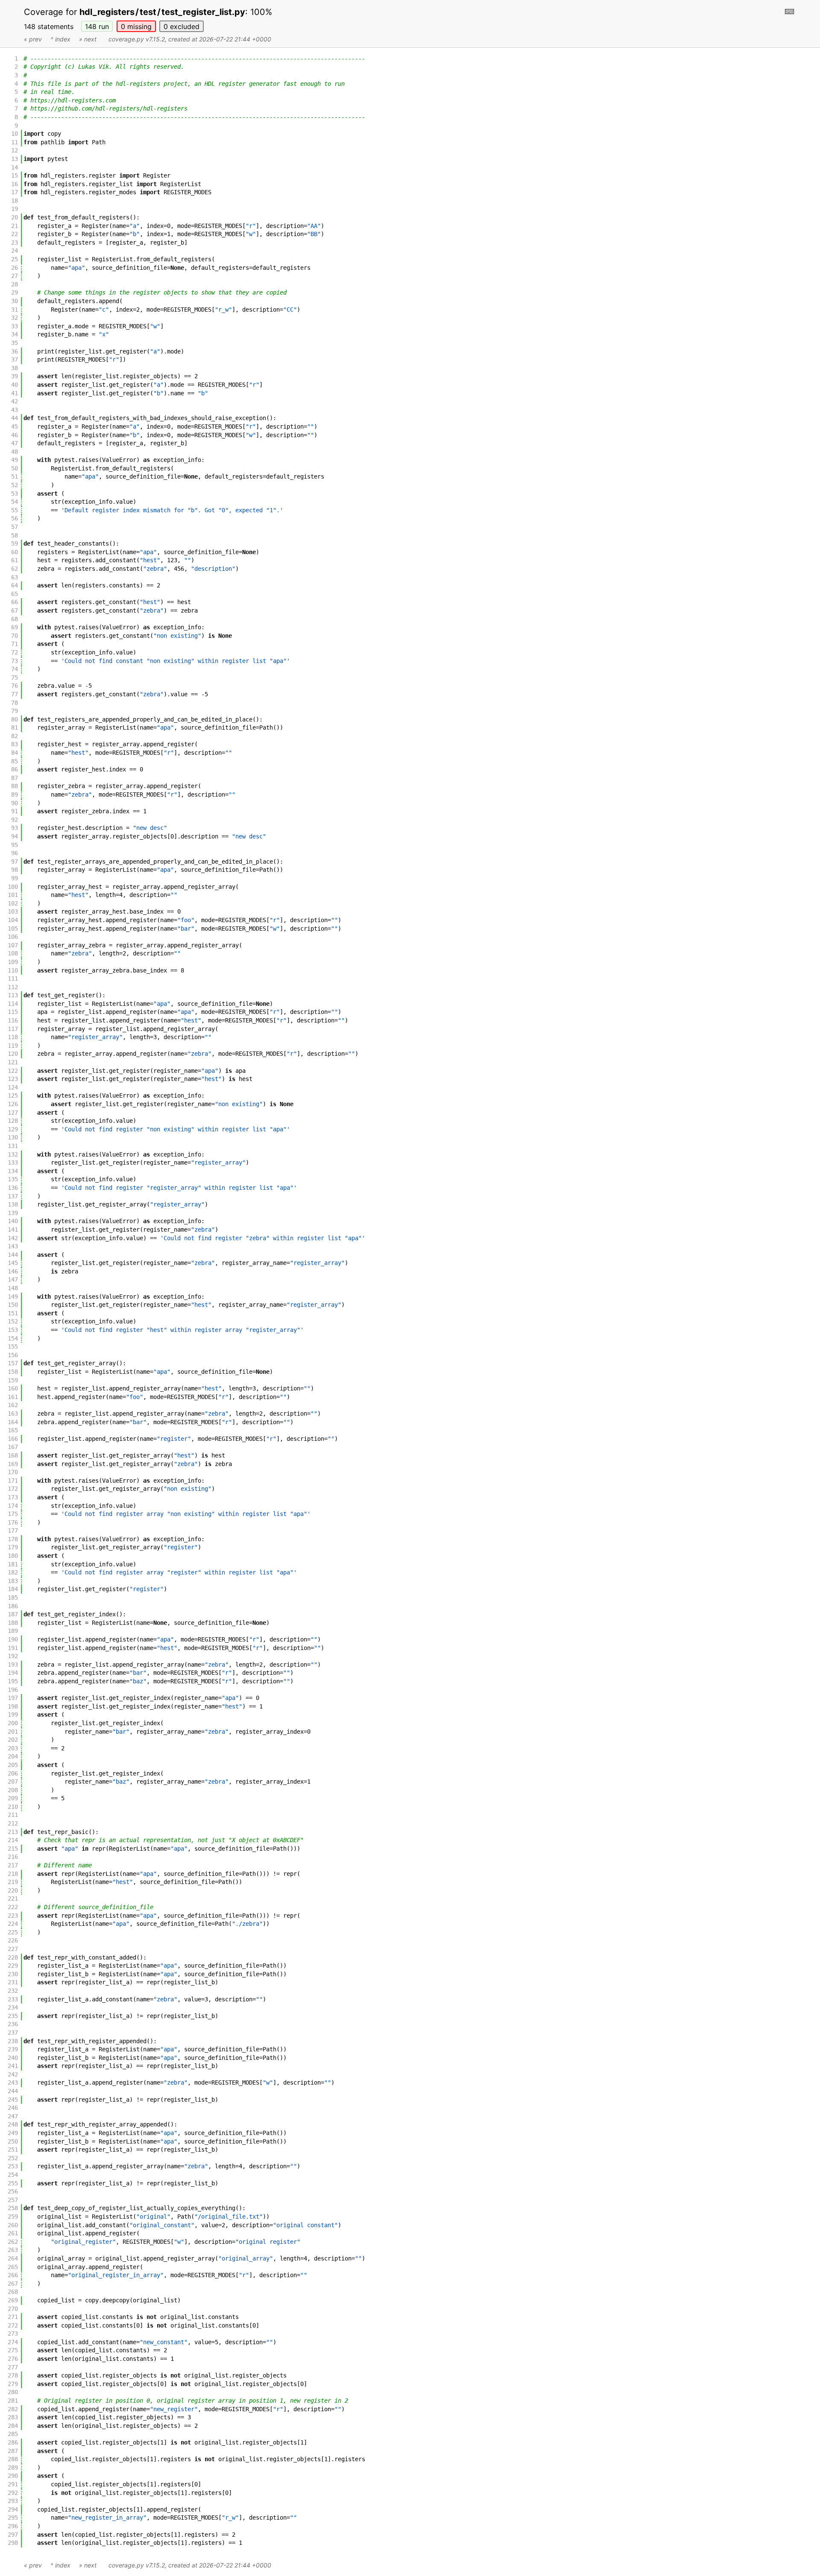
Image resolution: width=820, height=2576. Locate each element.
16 (15, 184)
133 (13, 1162)
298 (13, 2543)
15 (15, 175)
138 (13, 1204)
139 (13, 1213)
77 (15, 694)
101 (13, 895)
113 (13, 995)
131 (13, 1146)
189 (13, 1631)
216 (13, 1857)
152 (13, 1321)
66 (15, 602)
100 (13, 887)
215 (13, 1849)
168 (13, 1455)
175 (13, 1514)
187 (13, 1614)
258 (13, 2208)
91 (15, 811)
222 (13, 1907)
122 (13, 1071)
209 (13, 1798)
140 (13, 1221)
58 (15, 535)
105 (13, 929)
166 (13, 1439)
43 (15, 410)
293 (13, 2501)
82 (15, 736)
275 (13, 2350)
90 (15, 803)
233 (13, 1999)
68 (15, 619)
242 (13, 2074)
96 (15, 853)
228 (13, 1957)
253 (13, 2166)
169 (13, 1464)
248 (13, 2124)
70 (15, 636)
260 (13, 2225)
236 (13, 2024)
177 (13, 1530)
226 (13, 1940)
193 (13, 1665)
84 (15, 753)
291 (13, 2484)
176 (13, 1522)
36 (15, 351)
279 (13, 2384)
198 (13, 1706)
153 (13, 1330)
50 (15, 468)
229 (13, 1966)
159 (13, 1380)
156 (13, 1355)
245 (13, 2100)
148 (97, 26)
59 (15, 543)
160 (13, 1388)
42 (15, 401)
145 (13, 1263)
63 (15, 577)
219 (13, 1882)
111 (13, 978)
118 (13, 1037)
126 (13, 1104)
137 (13, 1196)
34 (15, 334)
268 (13, 2292)
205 (13, 1765)
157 (13, 1363)
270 (13, 2309)
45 (15, 426)
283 (13, 2417)
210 (13, 1807)
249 (13, 2133)
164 (13, 1422)
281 (13, 2401)
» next (88, 39)
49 (15, 460)
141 (13, 1230)
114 (13, 1004)
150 (13, 1305)
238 (13, 2041)
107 (13, 945)
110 (13, 970)
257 (13, 2200)
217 (13, 1865)
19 (15, 209)
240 (13, 2058)
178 (13, 1539)
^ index (60, 39)
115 (13, 1012)
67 (15, 610)
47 (15, 443)
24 (15, 251)
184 (13, 1589)
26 (15, 268)
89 (15, 794)
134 (13, 1171)
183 (13, 1581)
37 (15, 359)
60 (15, 552)
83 (15, 744)
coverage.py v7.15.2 (137, 39)
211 (13, 1815)
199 (13, 1714)
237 (13, 2033)
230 (13, 1974)
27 (15, 276)
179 (13, 1547)
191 (13, 1648)
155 (13, 1346)
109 (13, 962)
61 (15, 560)
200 (13, 1723)
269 (13, 2300)
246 (13, 2108)
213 (13, 1832)
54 (15, 502)
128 (13, 1121)
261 (13, 2233)
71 (15, 644)
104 (13, 920)
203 (13, 1748)
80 (15, 719)
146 (13, 1271)
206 (13, 1773)
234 (13, 2007)
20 (15, 217)
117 (13, 1029)
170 (13, 1472)
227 (13, 1949)
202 (13, 1740)
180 (13, 1556)
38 (15, 368)
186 (13, 1606)
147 (13, 1279)
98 (15, 870)
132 (13, 1154)
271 (13, 2317)
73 (15, 661)
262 (13, 2242)
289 (13, 2468)
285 (13, 2434)
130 (13, 1137)
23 (15, 242)
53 (15, 494)
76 (15, 686)
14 (15, 167)
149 (13, 1297)
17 (15, 192)
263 (13, 2250)
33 (15, 326)
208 (13, 1790)
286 (13, 2442)
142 (13, 1238)
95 (15, 845)
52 (15, 485)
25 (15, 259)
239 (13, 2049)
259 (13, 2217)
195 (13, 1681)
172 (13, 1489)
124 (13, 1087)
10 (15, 134)
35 (15, 343)
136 (13, 1188)
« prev (33, 39)
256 (13, 2191)
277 (13, 2367)
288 (13, 2459)
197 (13, 1698)
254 (13, 2175)
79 (15, 711)
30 (15, 301)
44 (15, 418)
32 (15, 318)
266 (13, 2275)
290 (13, 2476)
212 (13, 1823)
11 (15, 142)
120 (13, 1054)
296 (13, 2526)
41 (15, 393)
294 (13, 2509)
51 (15, 476)
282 (13, 2409)
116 (13, 1020)
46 (15, 435)
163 (13, 1414)
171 (13, 1481)
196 (13, 1690)
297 (13, 2535)
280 (13, 2392)
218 (13, 1874)
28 (15, 284)
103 (13, 911)
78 (15, 703)
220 (13, 1890)
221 (13, 1898)
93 (15, 828)
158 (13, 1372)
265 (13, 2267)
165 (13, 1430)
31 (15, 310)
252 (13, 2158)
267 (13, 2284)
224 (13, 1924)
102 (13, 903)
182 (13, 1572)
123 (13, 1079)
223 (13, 1916)
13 (15, 159)
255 (13, 2183)
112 (13, 987)
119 (13, 1046)
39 (15, 376)
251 (13, 2150)
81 (15, 727)
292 (13, 2493)
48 (15, 452)
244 (13, 2091)
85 (15, 761)
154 (13, 1338)
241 (13, 2066)
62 (15, 569)
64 (15, 585)
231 (13, 1982)
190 (13, 1639)
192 (13, 1656)
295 (13, 2518)
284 (13, 2426)
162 (13, 1405)
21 (15, 226)
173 (13, 1497)
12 (15, 150)
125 (13, 1095)
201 (13, 1732)
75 (15, 678)
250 (13, 2141)
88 (15, 786)
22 (15, 234)
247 (13, 2116)
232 (13, 1991)
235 (13, 2016)
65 (15, 594)
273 (13, 2334)
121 (13, 1062)
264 (13, 2258)
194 (13, 1673)
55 (15, 510)
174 (13, 1506)
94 (15, 836)
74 (15, 669)
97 (15, 862)
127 (13, 1113)
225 (13, 1932)
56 (15, 518)
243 (13, 2082)
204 (13, 1756)
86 (15, 769)
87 (15, 778)
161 (13, 1397)
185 (13, 1598)
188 (13, 1623)
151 (13, 1313)
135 (13, 1179)
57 (15, 527)
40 (15, 385)
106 (13, 937)
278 (13, 2375)
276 (13, 2359)
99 (15, 878)
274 (13, 2342)
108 (13, 953)
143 (13, 1246)
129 (13, 1129)
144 (13, 1255)
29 (15, 292)
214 (13, 1840)
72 (15, 652)
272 (13, 2325)
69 (15, 627)
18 (15, 201)
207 (13, 1782)
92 (15, 820)
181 (13, 1564)
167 (13, 1447)
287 (13, 2451)
